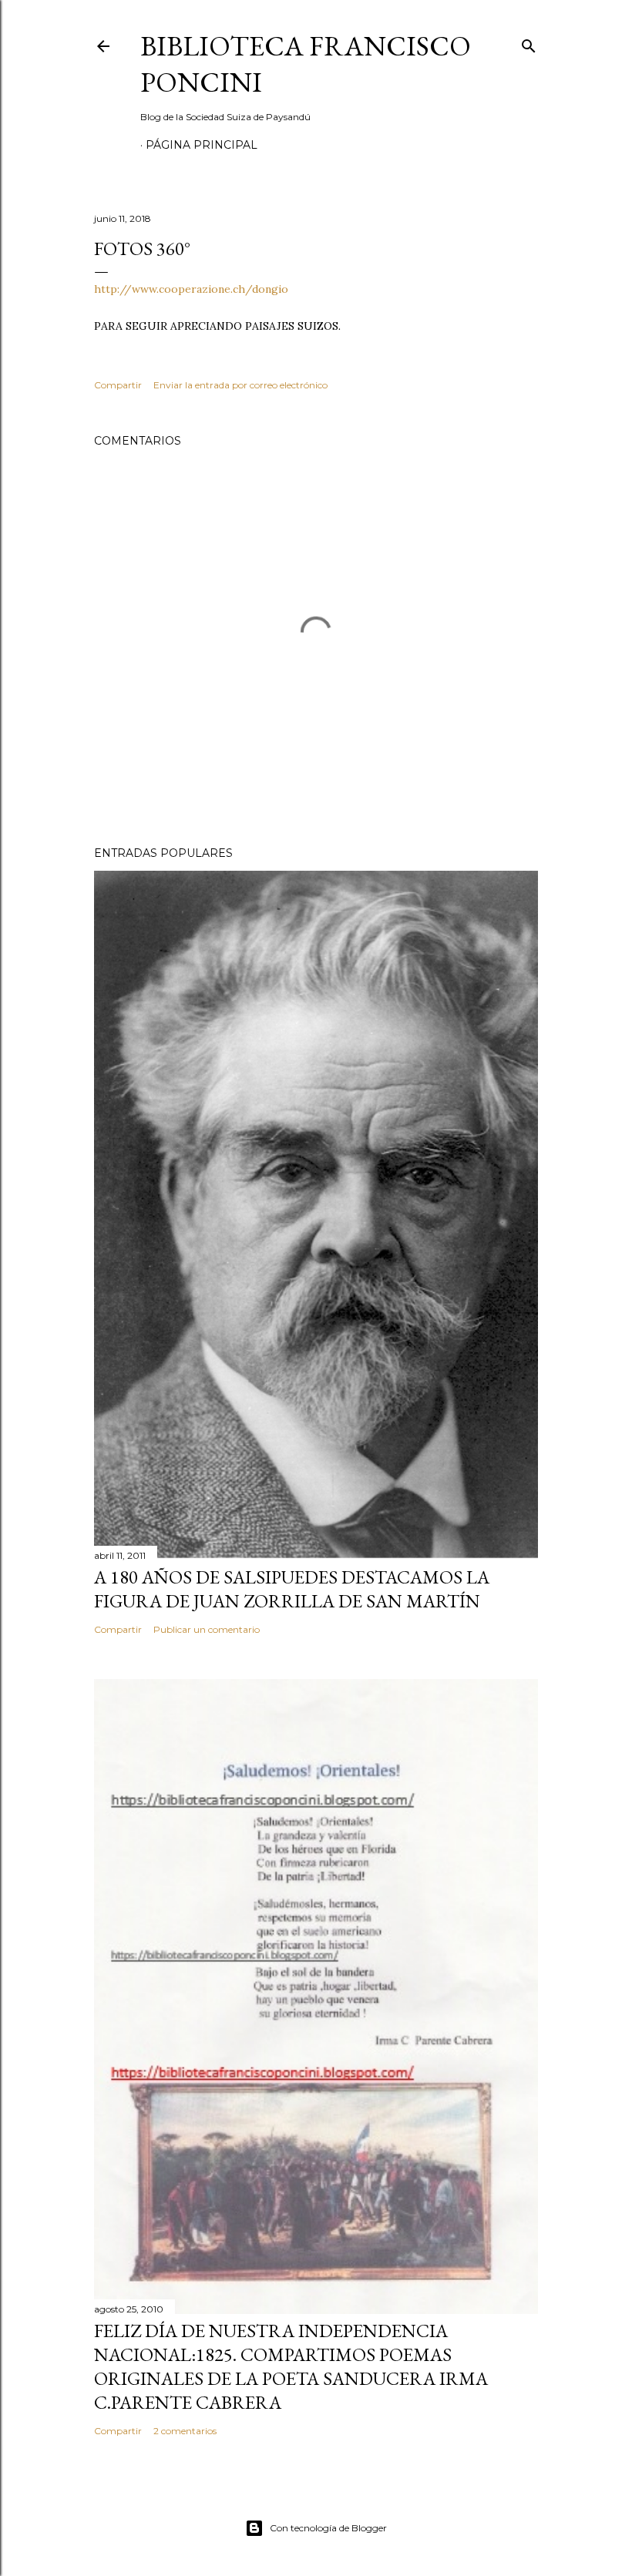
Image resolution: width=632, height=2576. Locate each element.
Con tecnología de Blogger (328, 2528)
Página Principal (202, 145)
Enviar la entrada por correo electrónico (240, 385)
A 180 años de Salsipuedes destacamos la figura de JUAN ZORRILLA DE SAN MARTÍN (292, 1589)
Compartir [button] (118, 385)
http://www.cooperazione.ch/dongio (191, 289)
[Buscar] (529, 43)
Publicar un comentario (207, 1629)
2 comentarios (185, 2431)
